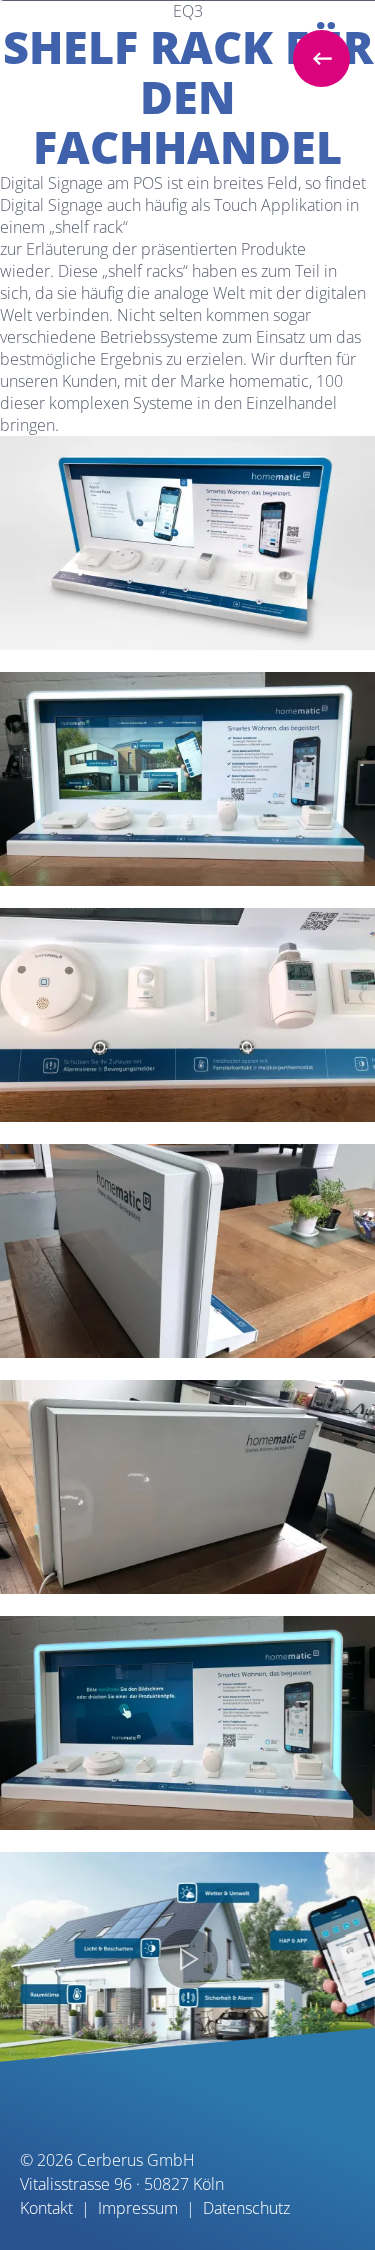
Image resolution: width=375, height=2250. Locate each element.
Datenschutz (246, 2208)
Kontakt (46, 2208)
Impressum (138, 2208)
